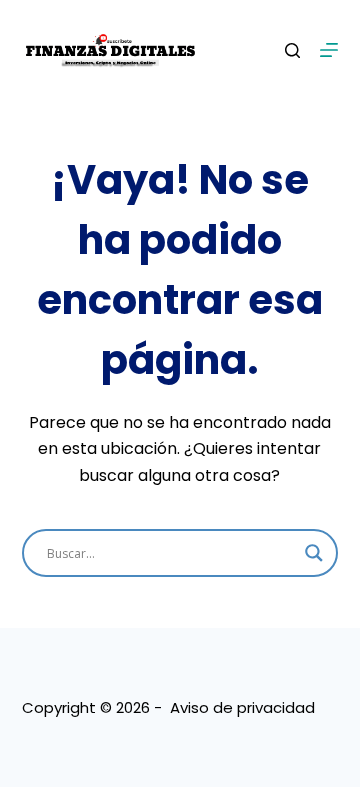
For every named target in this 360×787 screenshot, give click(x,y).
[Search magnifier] (314, 553)
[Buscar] (292, 50)
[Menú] (329, 50)
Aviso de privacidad (242, 707)
